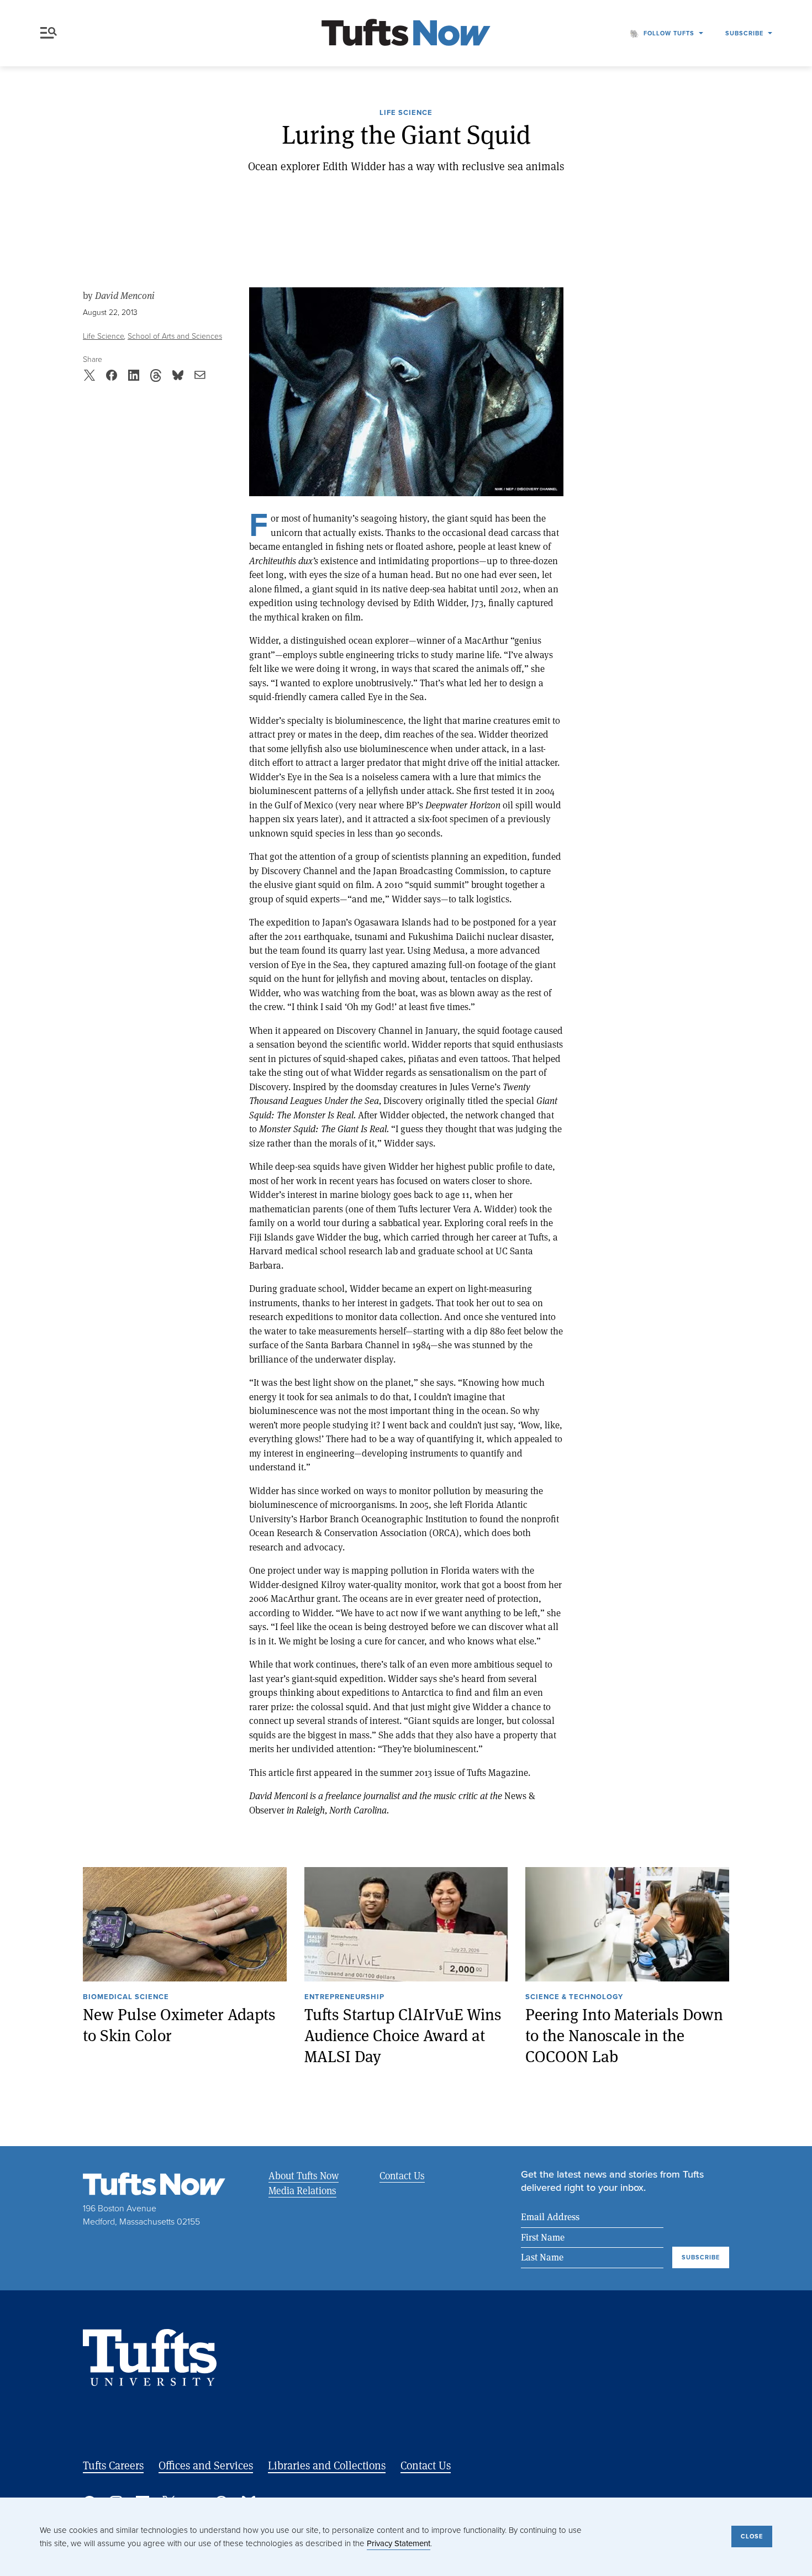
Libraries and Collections (327, 2465)
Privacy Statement (399, 2543)
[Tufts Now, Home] (406, 33)
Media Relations (302, 2190)
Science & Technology (574, 1997)
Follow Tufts (669, 33)
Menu (51, 33)
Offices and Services (206, 2465)
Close (752, 2536)
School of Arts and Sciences (175, 336)
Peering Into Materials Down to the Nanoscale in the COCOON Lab (624, 2035)
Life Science (406, 113)
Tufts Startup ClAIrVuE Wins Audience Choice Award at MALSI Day (403, 2035)
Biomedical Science (126, 1997)
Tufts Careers (113, 2465)
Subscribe (744, 33)
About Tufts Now (304, 2175)
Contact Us (402, 2175)
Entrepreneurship (344, 1997)
